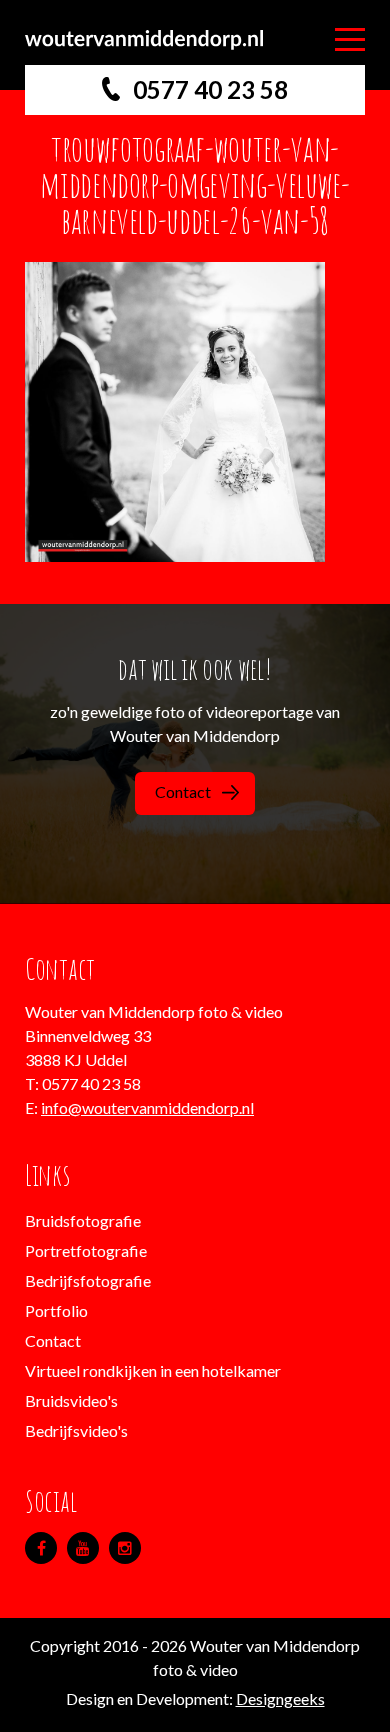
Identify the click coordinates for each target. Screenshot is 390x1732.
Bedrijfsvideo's (76, 1430)
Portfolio (56, 1310)
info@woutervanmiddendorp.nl (147, 1107)
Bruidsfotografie (83, 1220)
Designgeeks (280, 1698)
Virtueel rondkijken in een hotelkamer (153, 1370)
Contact (183, 791)
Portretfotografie (86, 1250)
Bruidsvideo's (71, 1400)
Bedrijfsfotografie (88, 1280)
